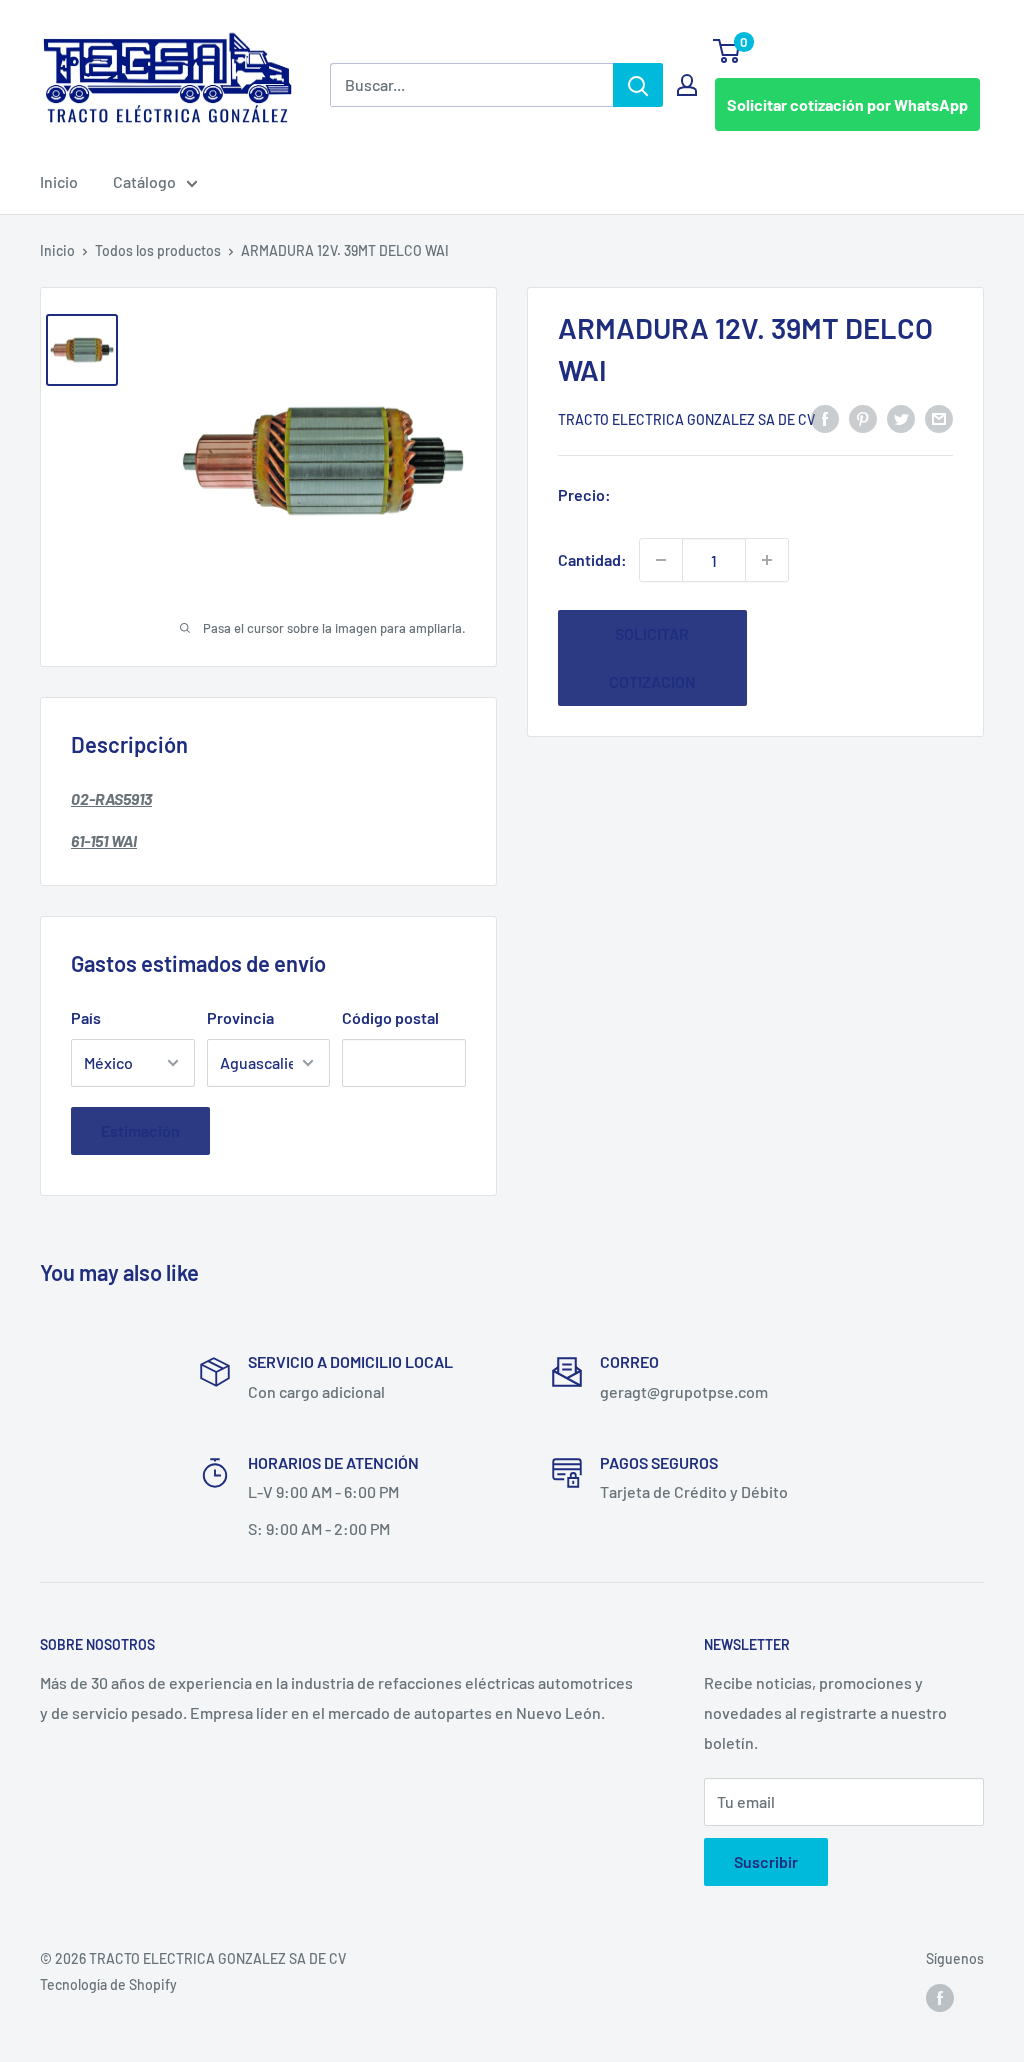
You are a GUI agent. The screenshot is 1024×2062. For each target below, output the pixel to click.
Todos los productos (158, 250)
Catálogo (144, 181)
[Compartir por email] (939, 417)
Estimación (140, 1130)
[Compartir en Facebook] (825, 417)
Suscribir (766, 1861)
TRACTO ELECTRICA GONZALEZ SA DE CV (686, 419)
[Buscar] (638, 85)
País (86, 1017)
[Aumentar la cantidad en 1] (767, 560)
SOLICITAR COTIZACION (652, 657)
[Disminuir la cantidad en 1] (661, 560)
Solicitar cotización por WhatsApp (847, 104)
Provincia (240, 1017)
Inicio (59, 181)
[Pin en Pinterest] (863, 417)
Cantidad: (592, 559)
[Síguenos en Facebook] (940, 1997)
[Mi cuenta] (687, 85)
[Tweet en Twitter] (901, 417)
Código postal (390, 1017)
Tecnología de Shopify (108, 1984)
